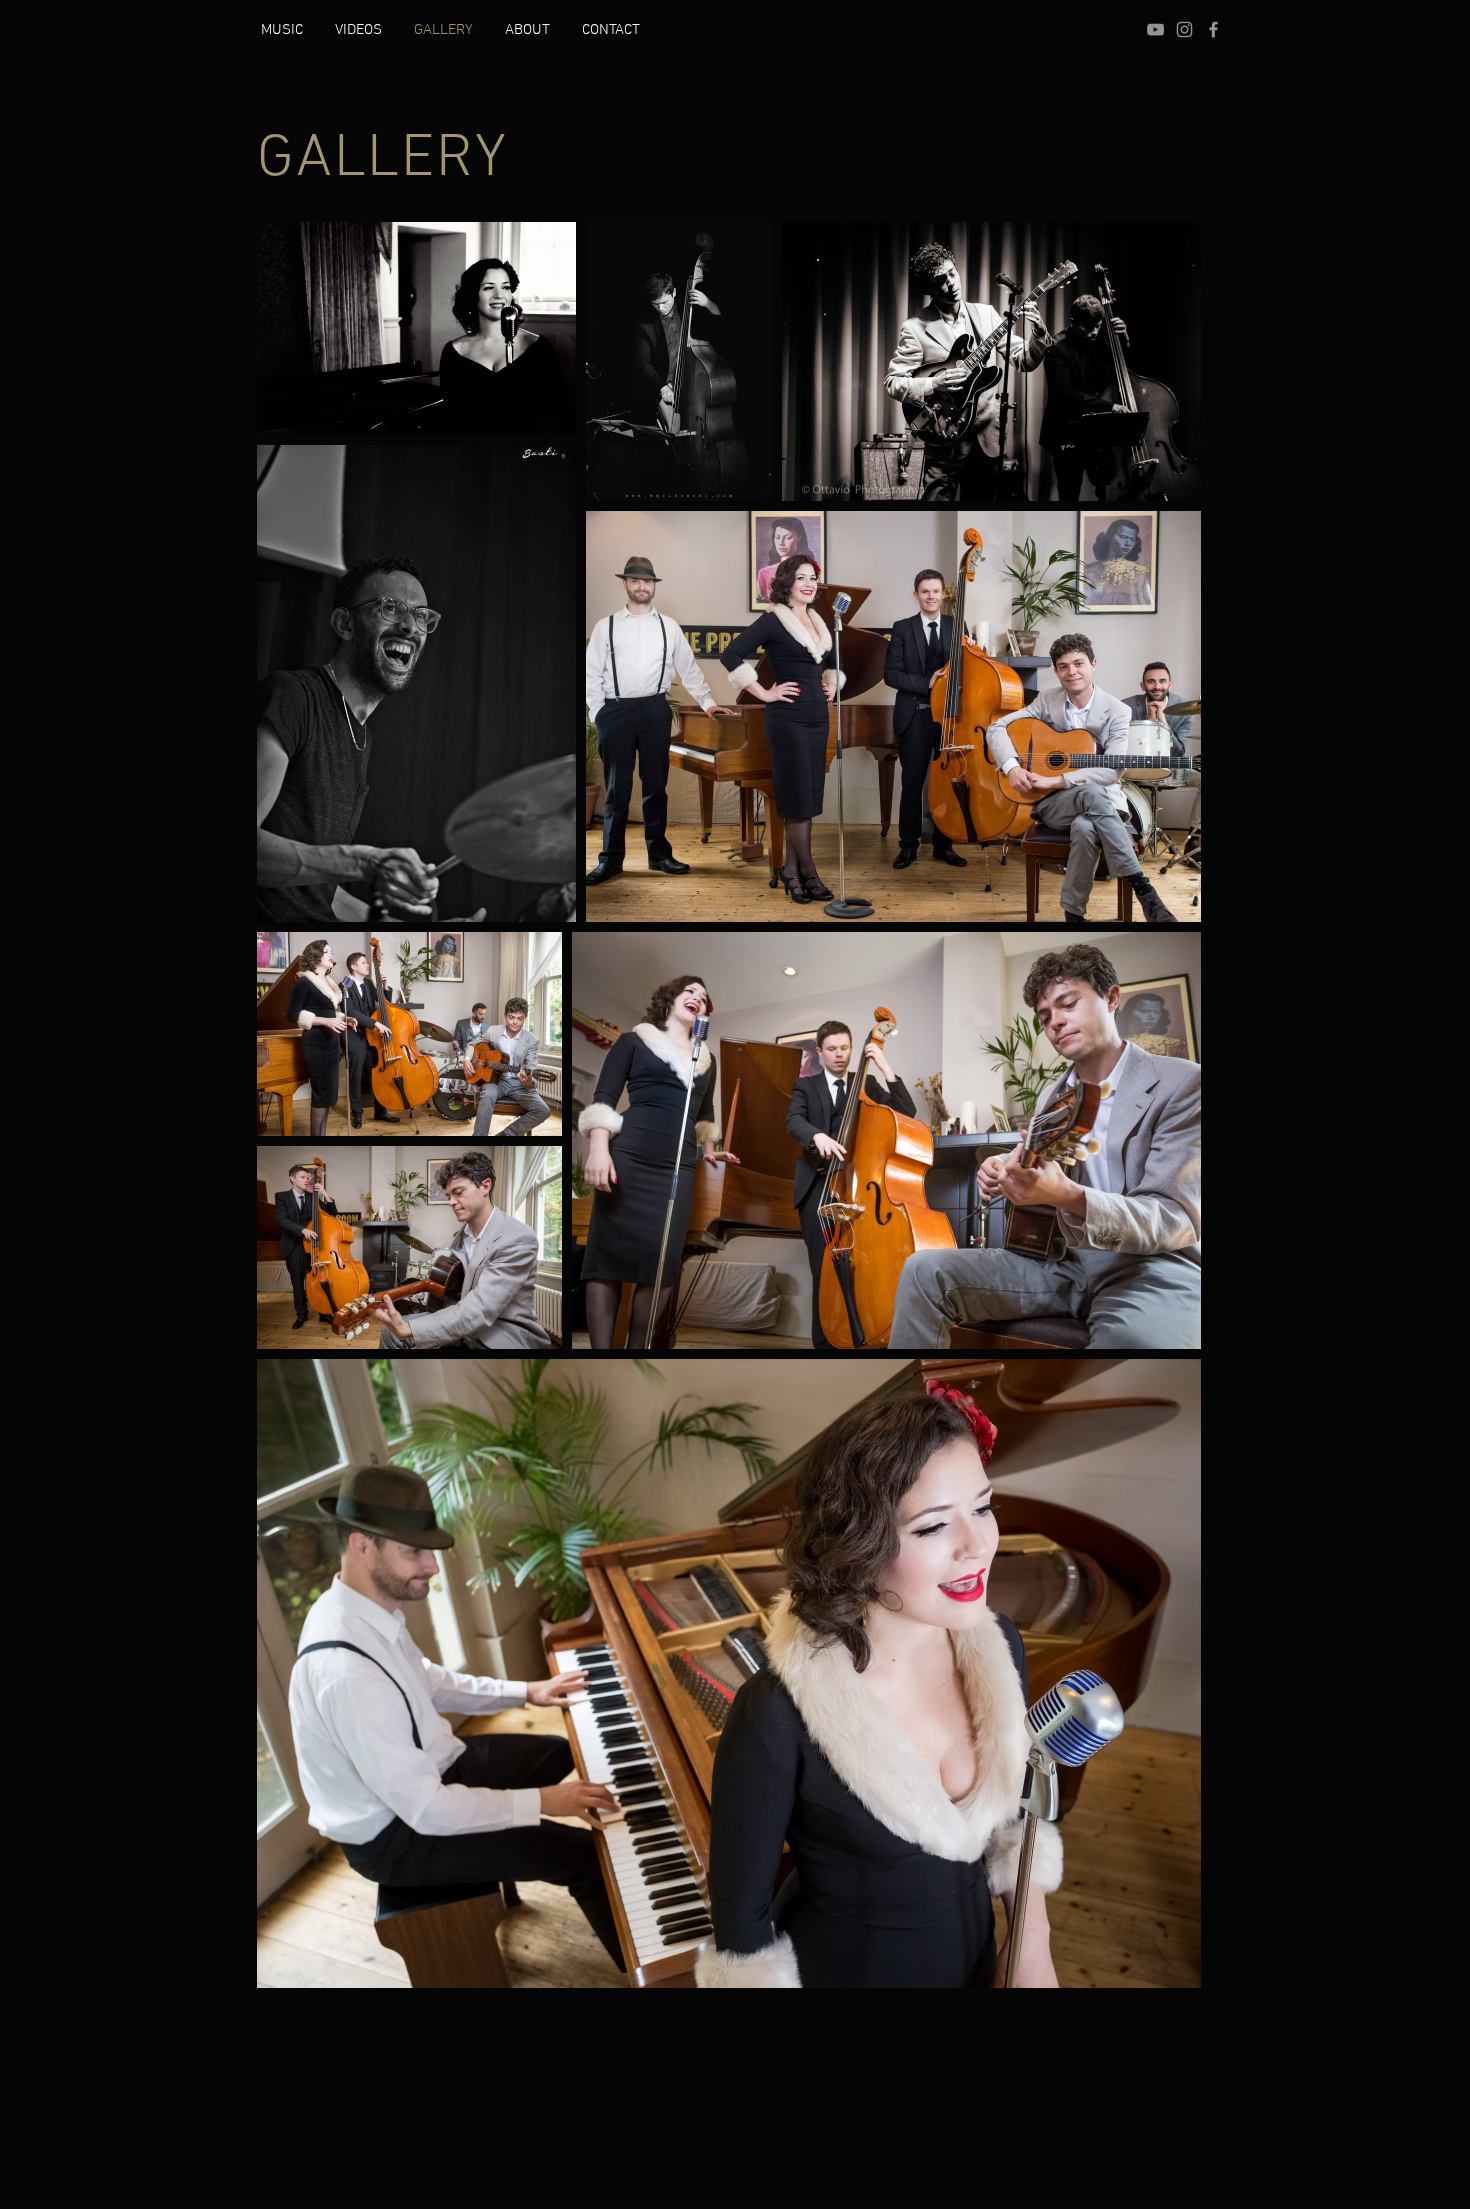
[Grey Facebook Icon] (1213, 29)
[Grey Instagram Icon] (1184, 29)
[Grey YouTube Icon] (1155, 29)
